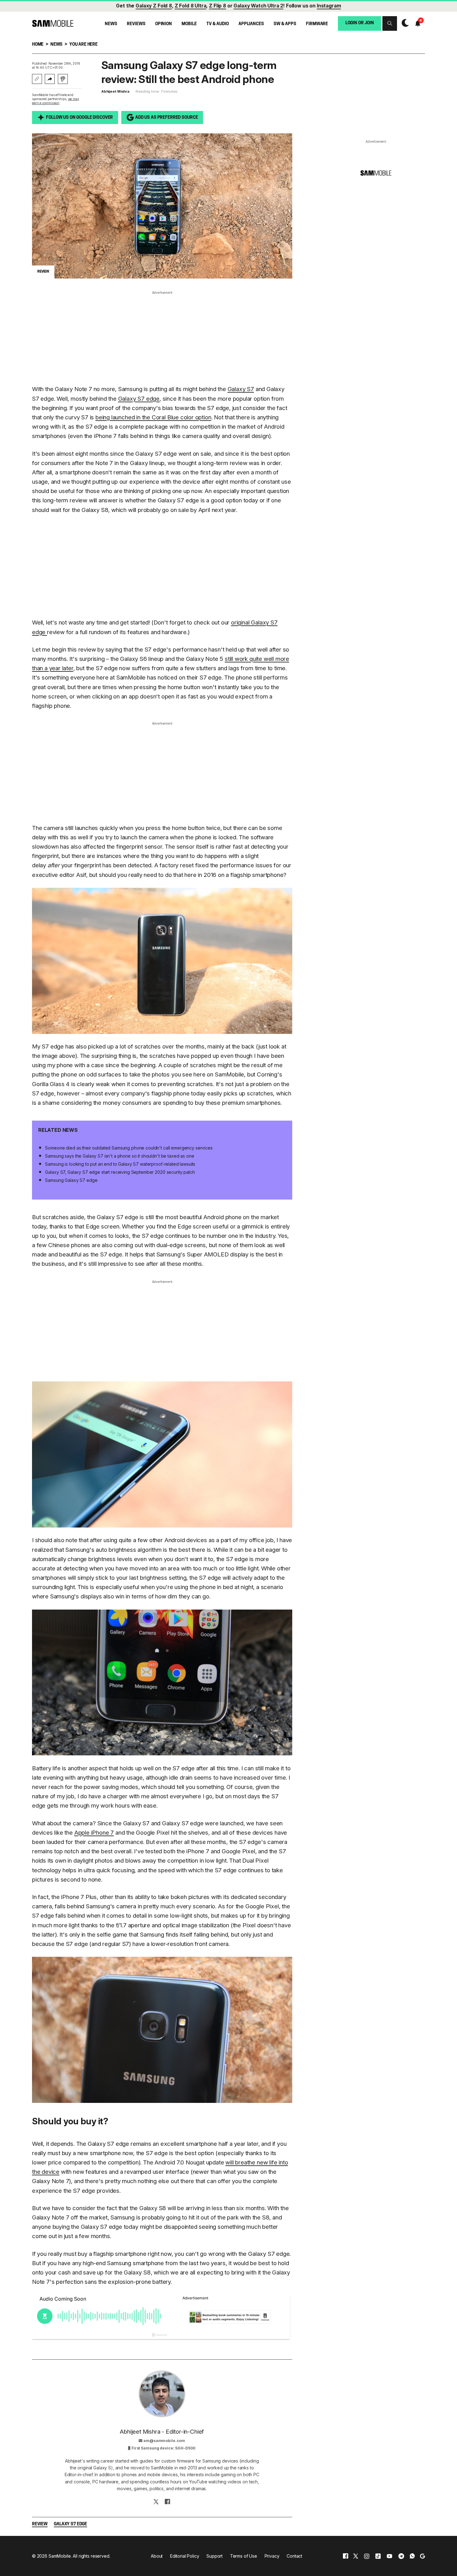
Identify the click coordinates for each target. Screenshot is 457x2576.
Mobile (189, 24)
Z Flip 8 (217, 6)
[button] (390, 23)
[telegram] (401, 2556)
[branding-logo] (53, 23)
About (157, 2556)
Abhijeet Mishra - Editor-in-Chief (162, 2432)
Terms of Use (244, 2556)
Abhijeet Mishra (115, 91)
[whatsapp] (412, 2556)
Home (38, 45)
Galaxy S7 (241, 389)
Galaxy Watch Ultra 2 (258, 6)
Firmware (317, 24)
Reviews (136, 24)
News (111, 24)
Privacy (272, 2556)
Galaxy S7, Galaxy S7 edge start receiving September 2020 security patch (120, 1172)
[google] (422, 2556)
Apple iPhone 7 (94, 1833)
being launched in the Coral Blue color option (153, 417)
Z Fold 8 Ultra (191, 6)
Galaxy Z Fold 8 (154, 6)
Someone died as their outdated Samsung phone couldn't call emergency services (129, 1148)
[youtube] (390, 2556)
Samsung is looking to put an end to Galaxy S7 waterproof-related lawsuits (120, 1164)
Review (40, 2524)
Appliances (251, 24)
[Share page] (50, 79)
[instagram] (367, 2556)
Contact (294, 2556)
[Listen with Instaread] (63, 79)
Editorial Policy (185, 2556)
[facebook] (346, 2556)
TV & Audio (218, 24)
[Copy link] (37, 79)
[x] (356, 2556)
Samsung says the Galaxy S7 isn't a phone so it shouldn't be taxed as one (120, 1156)
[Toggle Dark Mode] (404, 23)
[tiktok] (378, 2556)
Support (215, 2556)
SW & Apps (285, 24)
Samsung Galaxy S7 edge (71, 1180)
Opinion (164, 24)
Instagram (329, 6)
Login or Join (360, 23)
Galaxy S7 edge (139, 399)
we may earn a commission (56, 101)
